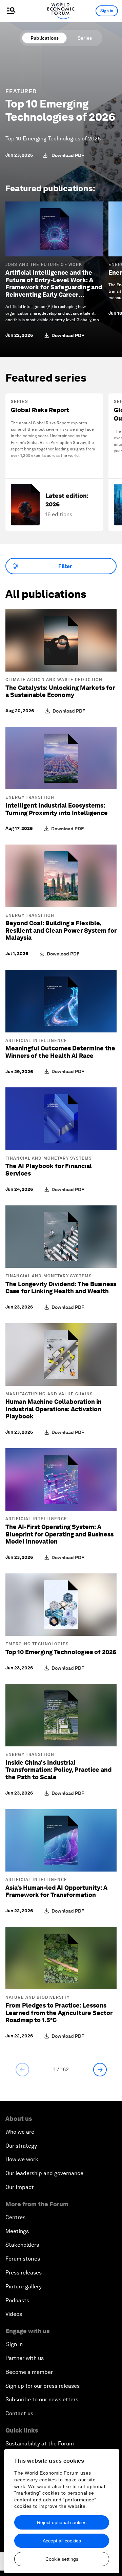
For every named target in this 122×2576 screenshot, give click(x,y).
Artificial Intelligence (36, 1041)
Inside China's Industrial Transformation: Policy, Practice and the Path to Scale (58, 1770)
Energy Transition (30, 797)
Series (85, 38)
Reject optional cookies (62, 2522)
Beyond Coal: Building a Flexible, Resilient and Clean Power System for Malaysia (61, 930)
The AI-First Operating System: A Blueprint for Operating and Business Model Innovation (59, 1534)
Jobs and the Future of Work (44, 265)
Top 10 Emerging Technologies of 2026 (60, 110)
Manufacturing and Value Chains (49, 1394)
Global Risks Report (40, 410)
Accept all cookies (62, 2541)
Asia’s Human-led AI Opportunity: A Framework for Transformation (56, 1891)
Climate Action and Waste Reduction (54, 680)
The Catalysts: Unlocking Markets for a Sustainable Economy (60, 691)
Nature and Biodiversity (37, 1997)
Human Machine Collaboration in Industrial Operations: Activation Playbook (54, 1409)
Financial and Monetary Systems (49, 1158)
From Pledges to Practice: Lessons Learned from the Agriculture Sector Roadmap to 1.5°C (59, 2013)
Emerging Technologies (37, 1644)
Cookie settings (62, 2559)
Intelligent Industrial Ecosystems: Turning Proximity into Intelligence (57, 809)
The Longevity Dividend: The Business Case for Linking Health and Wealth (61, 1288)
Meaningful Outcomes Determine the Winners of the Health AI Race (60, 1052)
